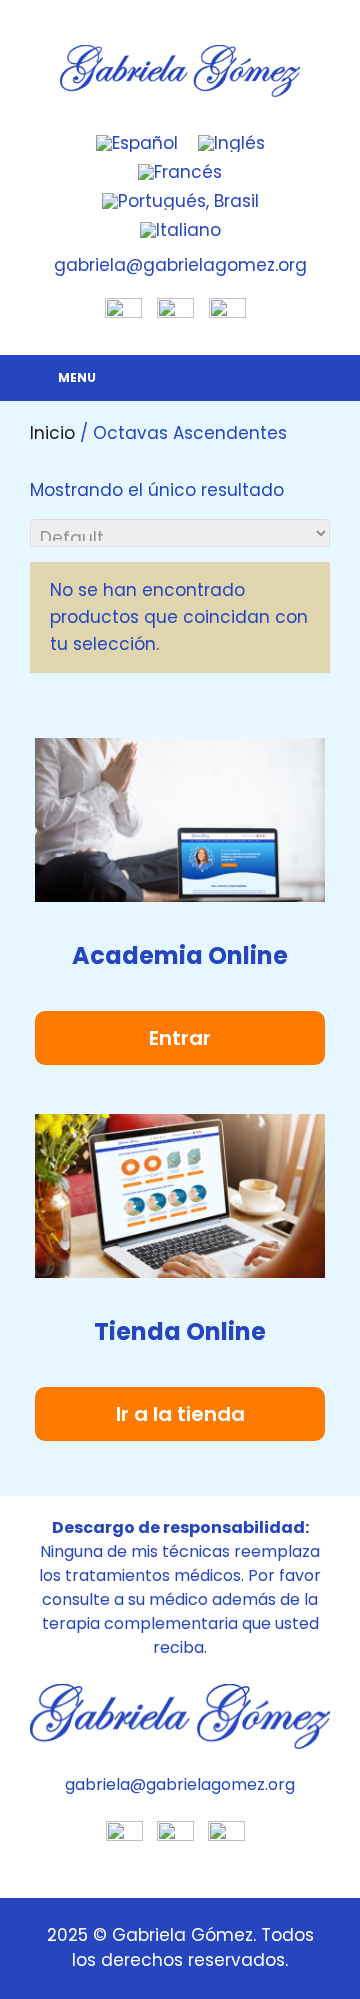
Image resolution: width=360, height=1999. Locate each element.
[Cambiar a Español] (137, 144)
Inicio (52, 433)
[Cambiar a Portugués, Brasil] (180, 201)
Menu (77, 377)
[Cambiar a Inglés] (231, 144)
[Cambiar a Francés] (180, 172)
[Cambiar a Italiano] (180, 230)
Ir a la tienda (180, 1414)
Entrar (180, 1038)
